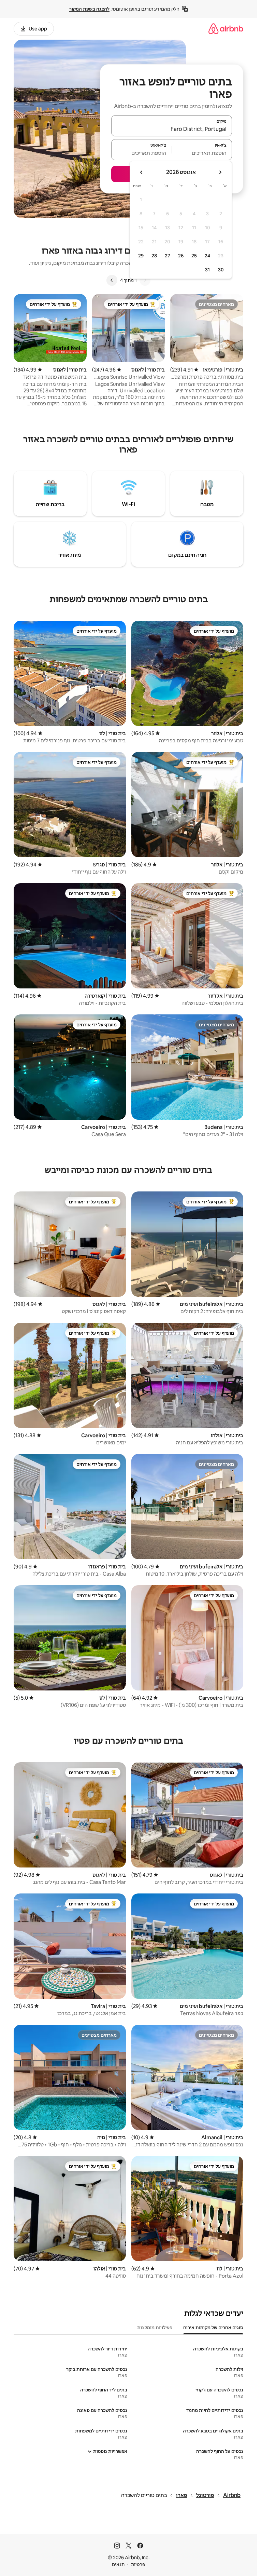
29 (141, 256)
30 (221, 270)
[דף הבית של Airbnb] (226, 29)
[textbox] (202, 153)
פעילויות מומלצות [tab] (155, 2328)
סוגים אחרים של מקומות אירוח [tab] (213, 2328)
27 (168, 256)
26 (181, 256)
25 (194, 256)
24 (207, 256)
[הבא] (112, 280)
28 (154, 256)
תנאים (118, 2564)
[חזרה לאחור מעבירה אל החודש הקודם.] (220, 172)
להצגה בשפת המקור (89, 9)
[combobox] (172, 129)
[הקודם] (145, 280)
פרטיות (138, 2564)
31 (207, 270)
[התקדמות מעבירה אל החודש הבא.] (142, 172)
